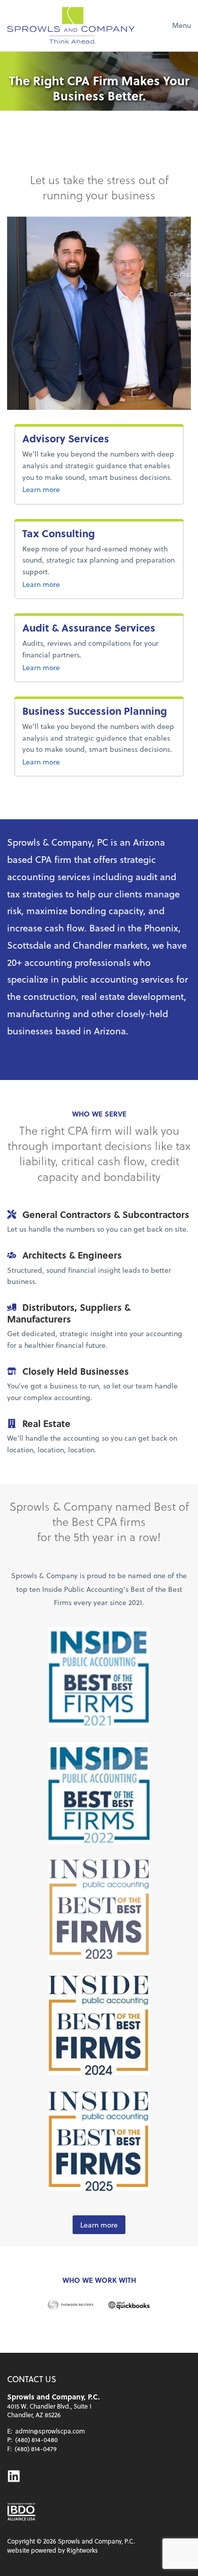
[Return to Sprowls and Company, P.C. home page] (71, 25)
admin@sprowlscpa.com (50, 2431)
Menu (181, 25)
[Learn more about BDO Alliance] (21, 2512)
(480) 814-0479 (36, 2449)
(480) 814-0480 (37, 2440)
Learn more (80, 489)
